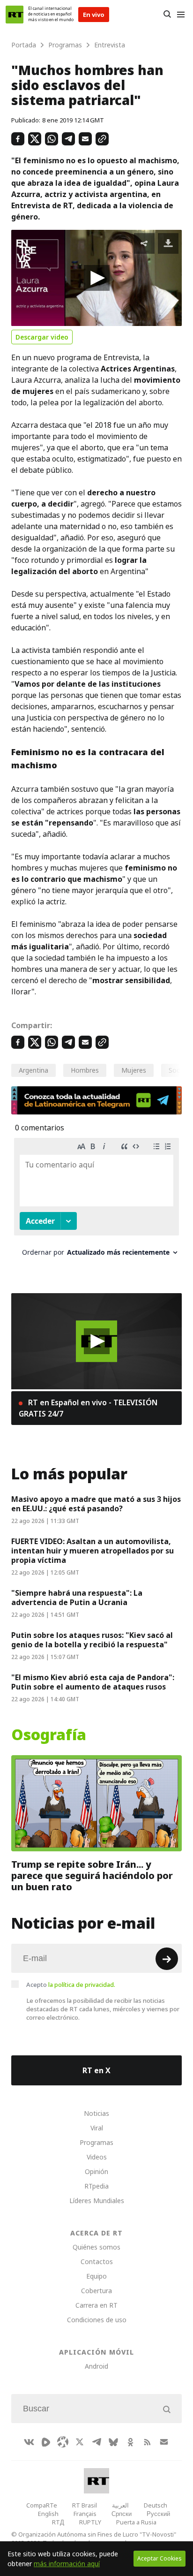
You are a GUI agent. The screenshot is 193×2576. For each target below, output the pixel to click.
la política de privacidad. (82, 1985)
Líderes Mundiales (97, 2201)
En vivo (94, 15)
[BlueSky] (113, 2442)
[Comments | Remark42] (96, 1201)
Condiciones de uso (97, 2320)
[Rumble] (46, 2442)
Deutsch (156, 2505)
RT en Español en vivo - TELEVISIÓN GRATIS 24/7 (88, 1408)
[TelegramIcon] (96, 2442)
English (48, 2514)
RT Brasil (85, 2505)
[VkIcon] (29, 2442)
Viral (97, 2128)
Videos (97, 2157)
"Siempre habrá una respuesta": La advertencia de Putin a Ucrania (77, 1598)
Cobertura (96, 2291)
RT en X (96, 2070)
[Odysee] (63, 2442)
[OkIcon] (130, 2442)
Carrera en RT (96, 2305)
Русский (158, 2514)
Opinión (96, 2171)
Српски (122, 2514)
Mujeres (134, 1070)
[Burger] (181, 15)
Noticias (96, 2113)
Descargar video (42, 337)
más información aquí (67, 2564)
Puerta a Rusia (136, 2522)
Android (96, 2366)
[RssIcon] (147, 2442)
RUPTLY (90, 2522)
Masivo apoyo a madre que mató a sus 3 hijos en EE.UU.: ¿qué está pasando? (96, 1504)
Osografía (49, 1735)
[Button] (167, 15)
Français (85, 2514)
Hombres (85, 1070)
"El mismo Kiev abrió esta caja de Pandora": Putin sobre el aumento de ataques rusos (93, 1682)
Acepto (71, 1985)
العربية (120, 2505)
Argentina (33, 1070)
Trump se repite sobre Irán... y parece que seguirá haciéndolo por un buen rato (92, 1875)
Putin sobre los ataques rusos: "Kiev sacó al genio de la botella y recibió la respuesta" (92, 1640)
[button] (97, 278)
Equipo (96, 2276)
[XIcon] (80, 2442)
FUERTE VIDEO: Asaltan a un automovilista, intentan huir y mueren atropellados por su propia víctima (93, 1551)
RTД (58, 2522)
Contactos (97, 2262)
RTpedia (96, 2186)
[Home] (15, 15)
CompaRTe (42, 2505)
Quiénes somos (96, 2247)
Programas (96, 2142)
